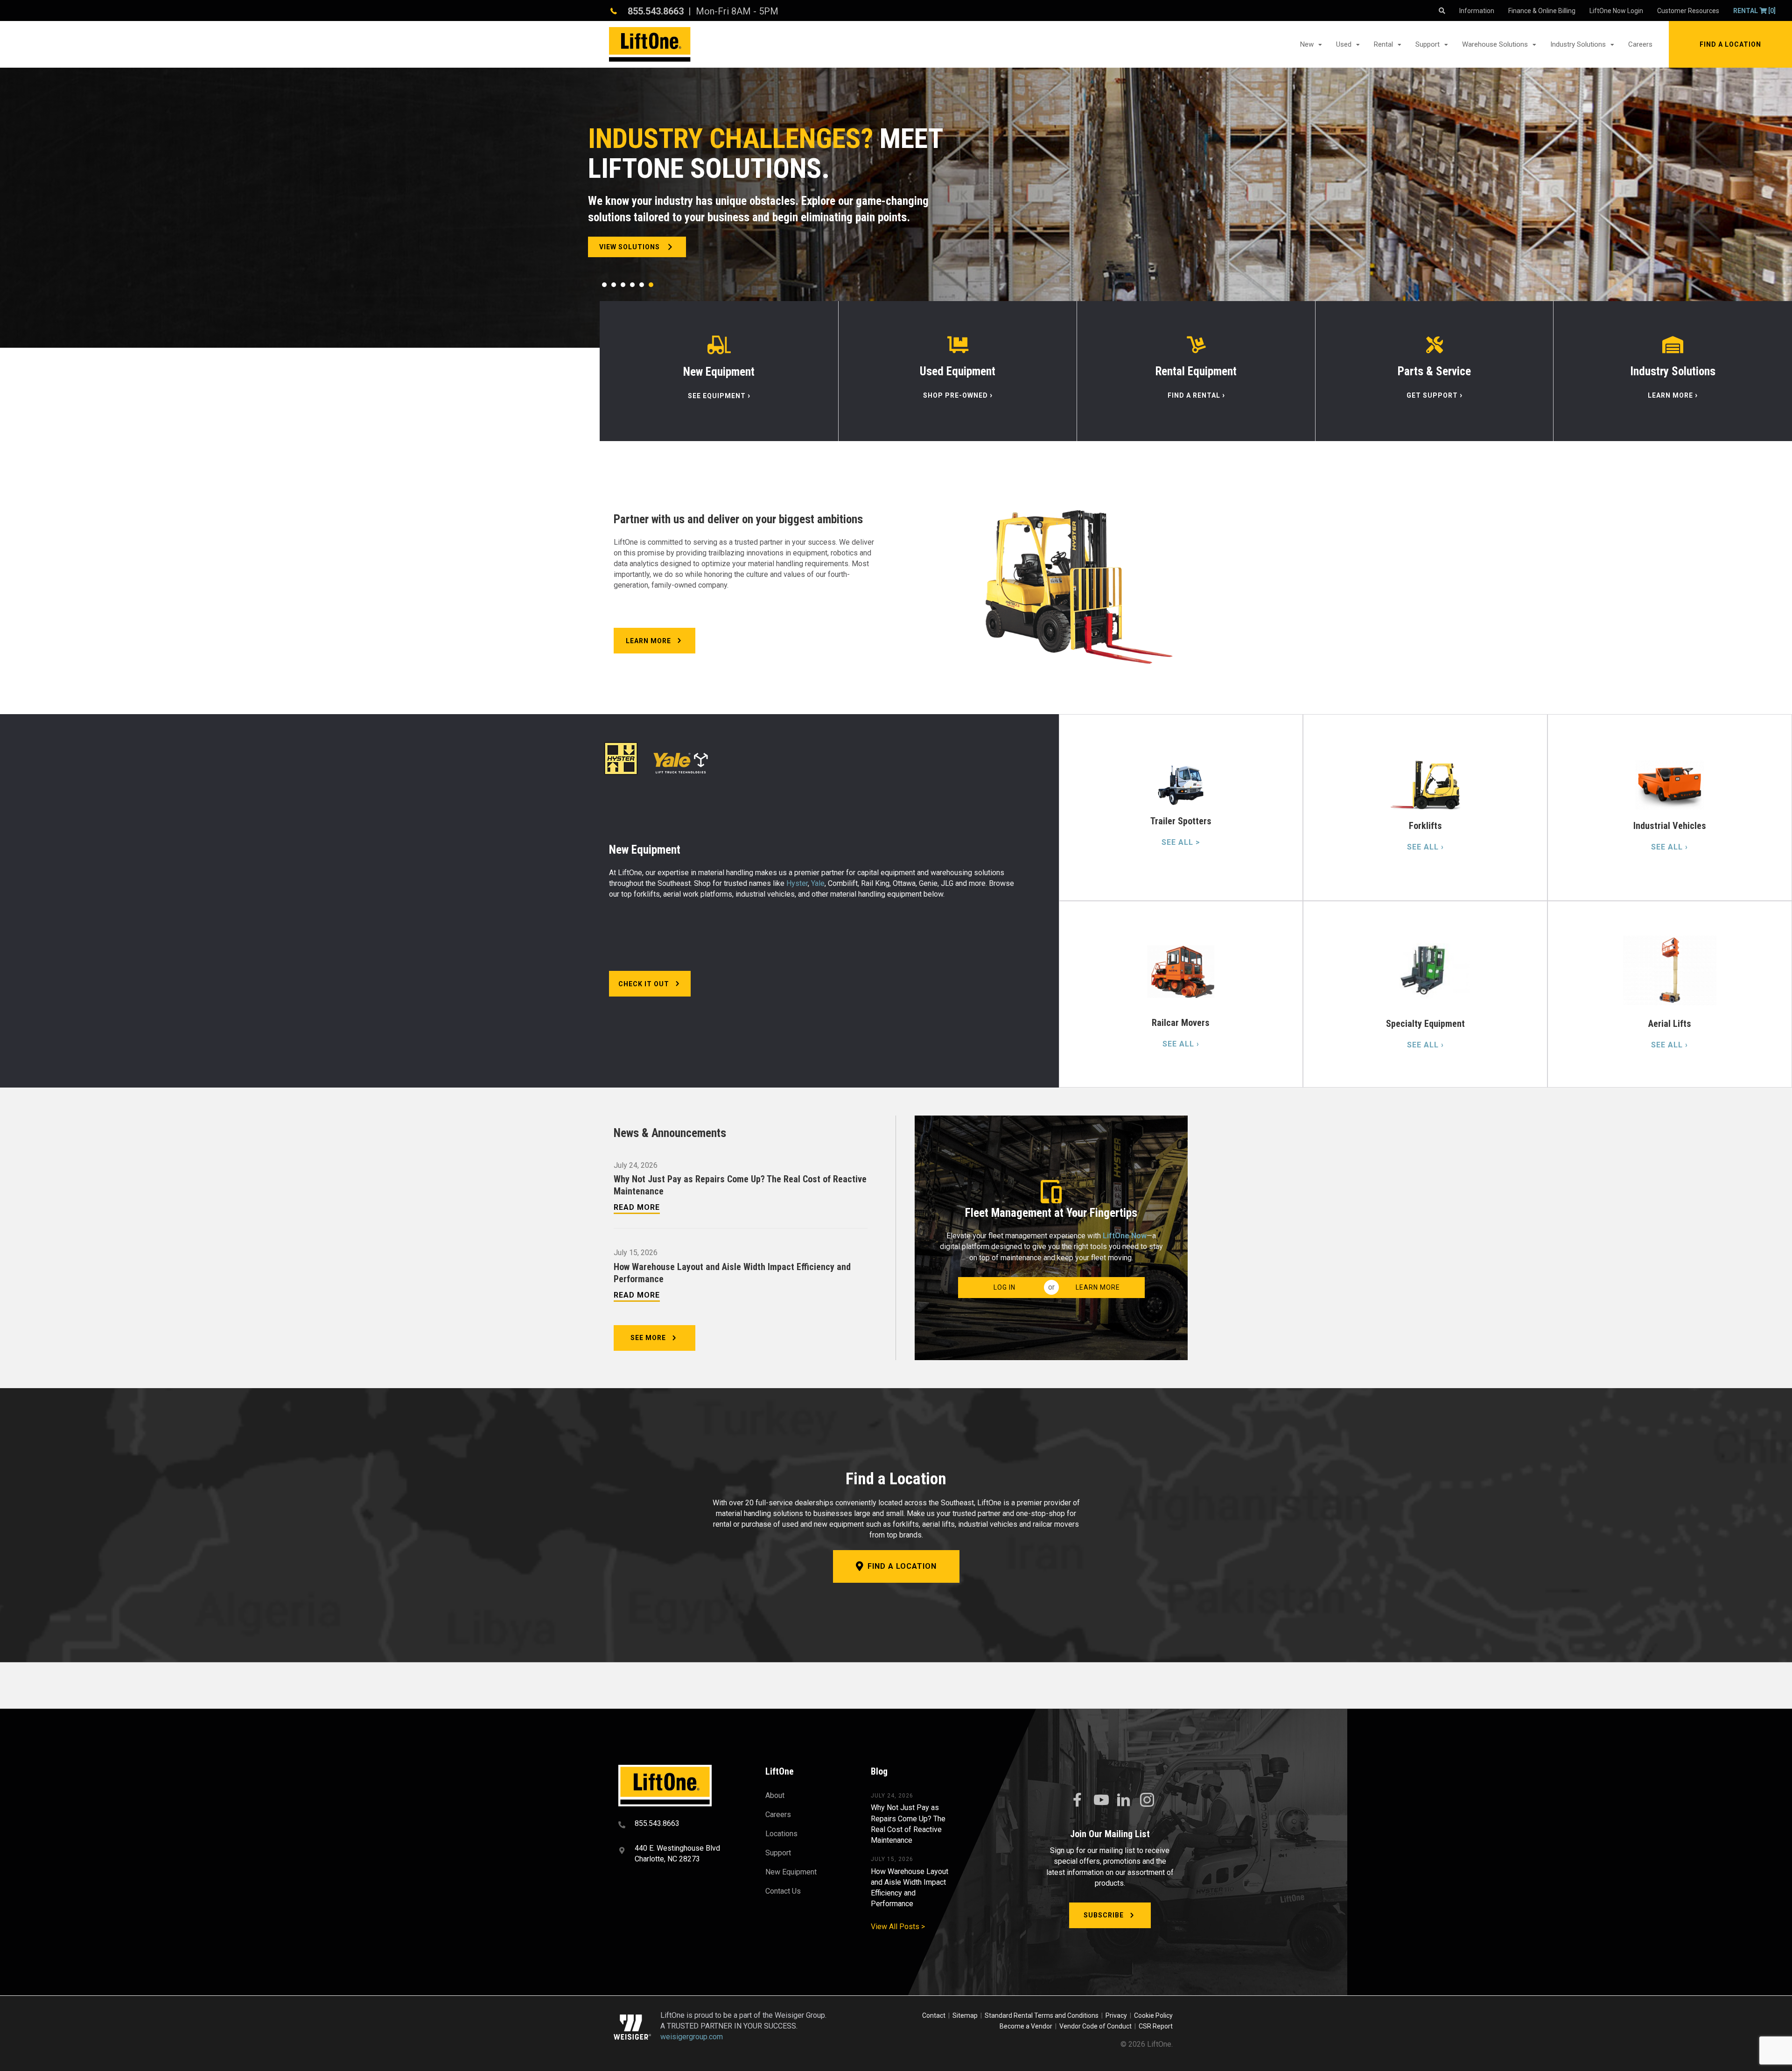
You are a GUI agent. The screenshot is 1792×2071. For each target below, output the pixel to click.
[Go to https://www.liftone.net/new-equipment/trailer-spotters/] (1181, 807)
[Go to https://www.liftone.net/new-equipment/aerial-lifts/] (1670, 994)
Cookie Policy (1153, 2015)
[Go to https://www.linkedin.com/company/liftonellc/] (1124, 1801)
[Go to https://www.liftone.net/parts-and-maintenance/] (1434, 371)
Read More (637, 1207)
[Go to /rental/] (1196, 371)
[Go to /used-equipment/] (958, 371)
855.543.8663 (656, 11)
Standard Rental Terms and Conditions (1042, 2015)
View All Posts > (898, 1927)
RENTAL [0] (1754, 11)
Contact (934, 2015)
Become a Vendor (1026, 2026)
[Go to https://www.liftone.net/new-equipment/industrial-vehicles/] (1670, 807)
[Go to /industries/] (1673, 371)
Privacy (1116, 2015)
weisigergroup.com (692, 2037)
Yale (818, 883)
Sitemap (966, 2015)
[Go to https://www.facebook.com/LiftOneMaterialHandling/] (1077, 1800)
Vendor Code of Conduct (1097, 2026)
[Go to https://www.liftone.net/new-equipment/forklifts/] (1425, 807)
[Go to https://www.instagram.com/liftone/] (1147, 1801)
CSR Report (1156, 2026)
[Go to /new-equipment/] (719, 371)
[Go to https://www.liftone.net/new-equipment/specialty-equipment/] (1425, 994)
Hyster (797, 883)
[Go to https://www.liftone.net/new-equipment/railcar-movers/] (1181, 994)
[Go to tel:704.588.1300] (680, 1825)
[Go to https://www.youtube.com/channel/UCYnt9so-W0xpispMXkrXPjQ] (1100, 1800)
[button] (1730, 44)
